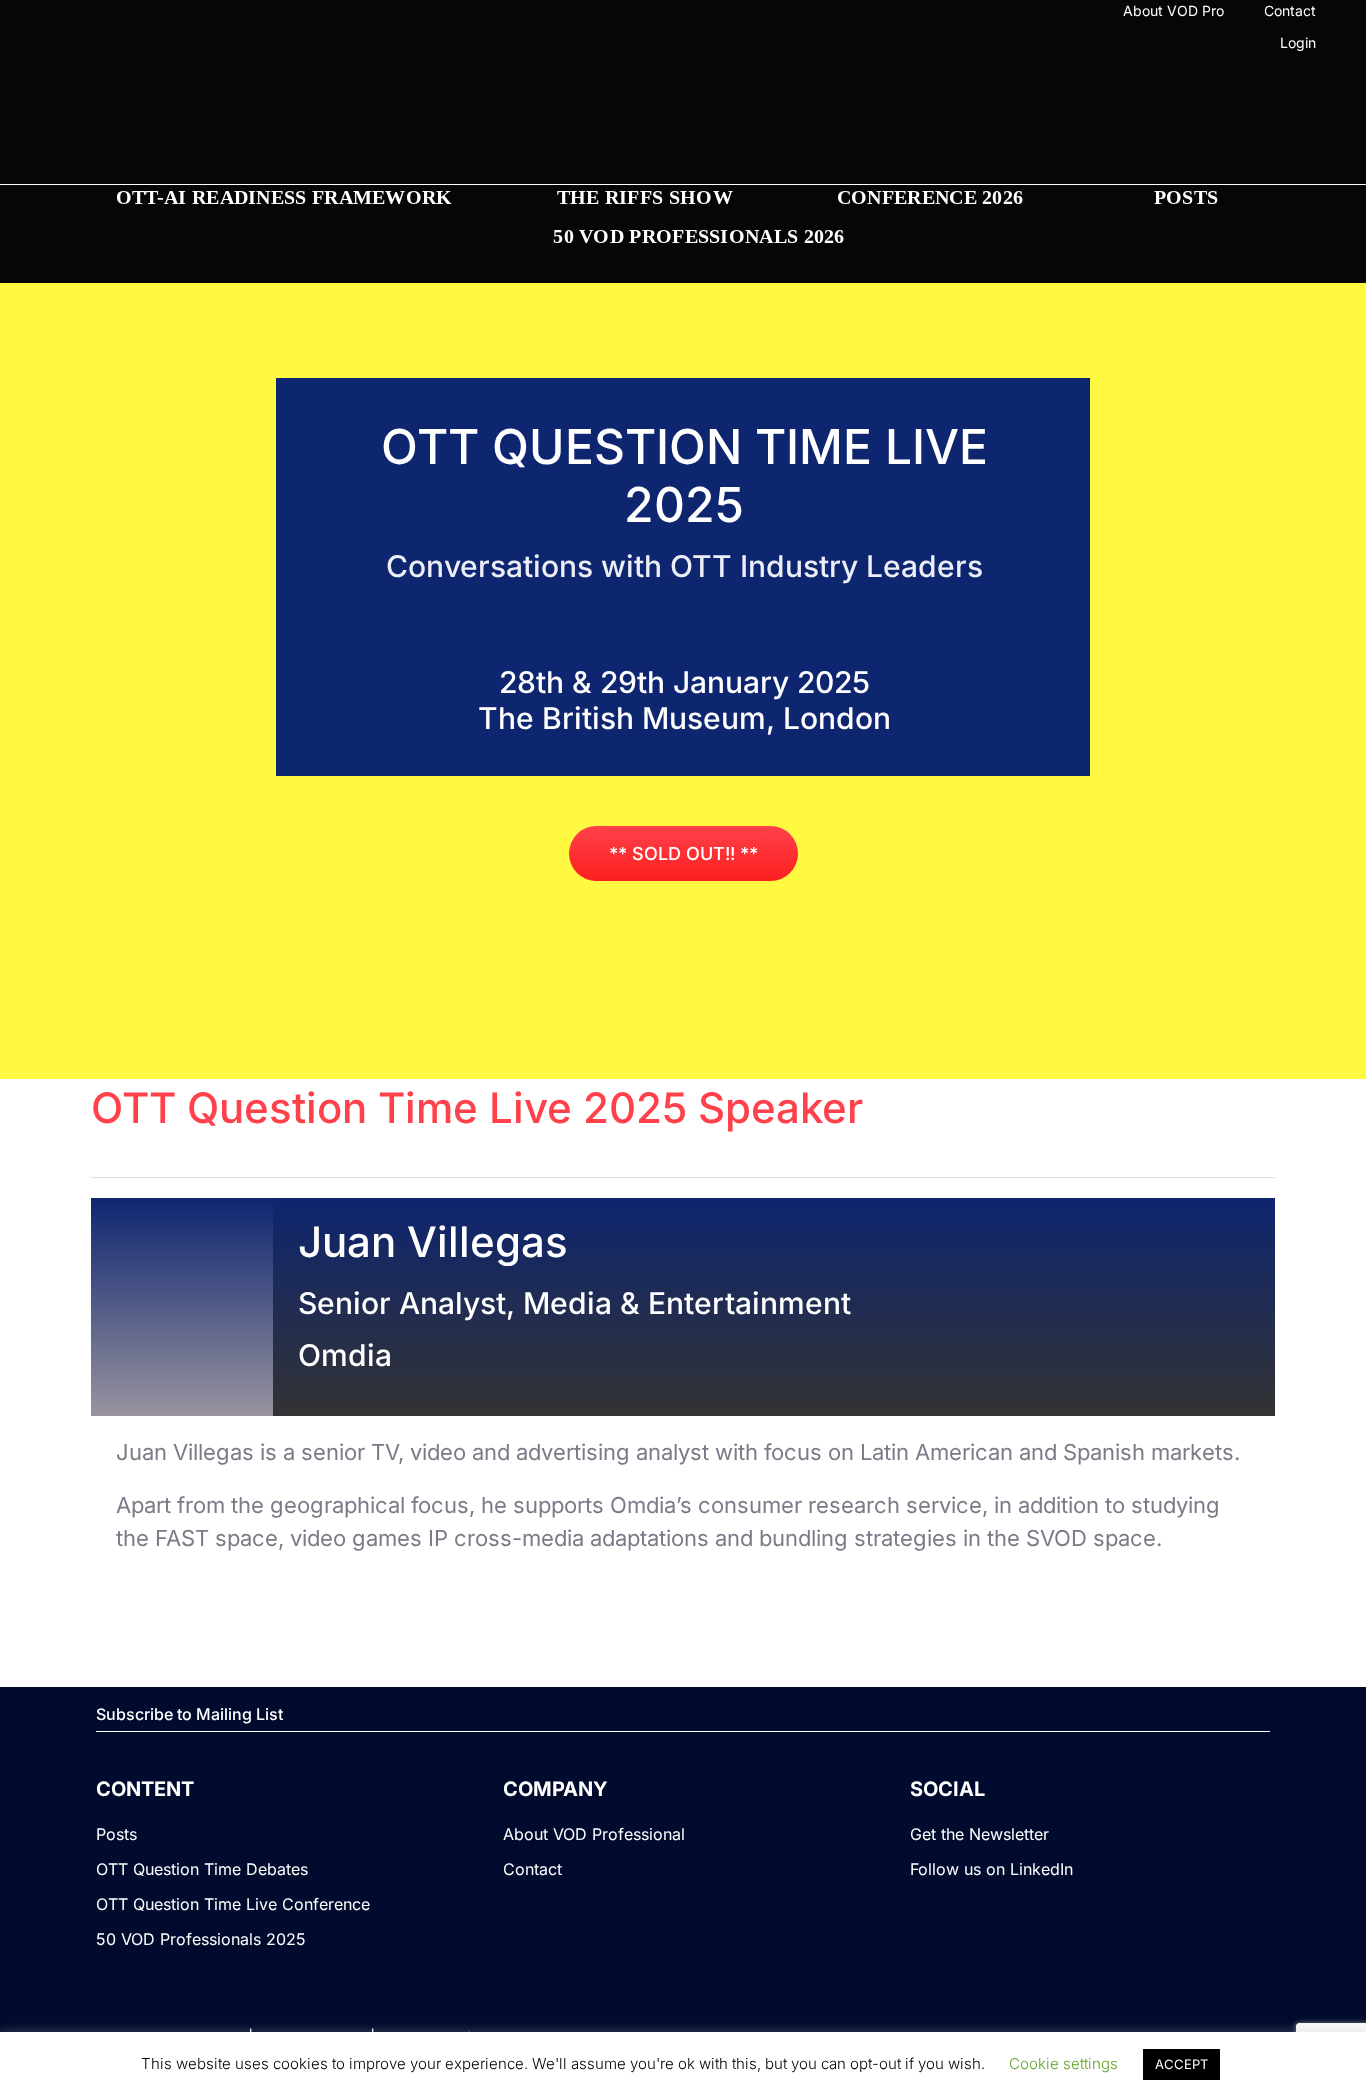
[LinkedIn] (98, 45)
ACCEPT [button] (1181, 2064)
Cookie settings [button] (1063, 2063)
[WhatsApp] (130, 45)
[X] (66, 45)
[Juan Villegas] (181, 1214)
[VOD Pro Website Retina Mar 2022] (682, 121)
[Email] (162, 45)
